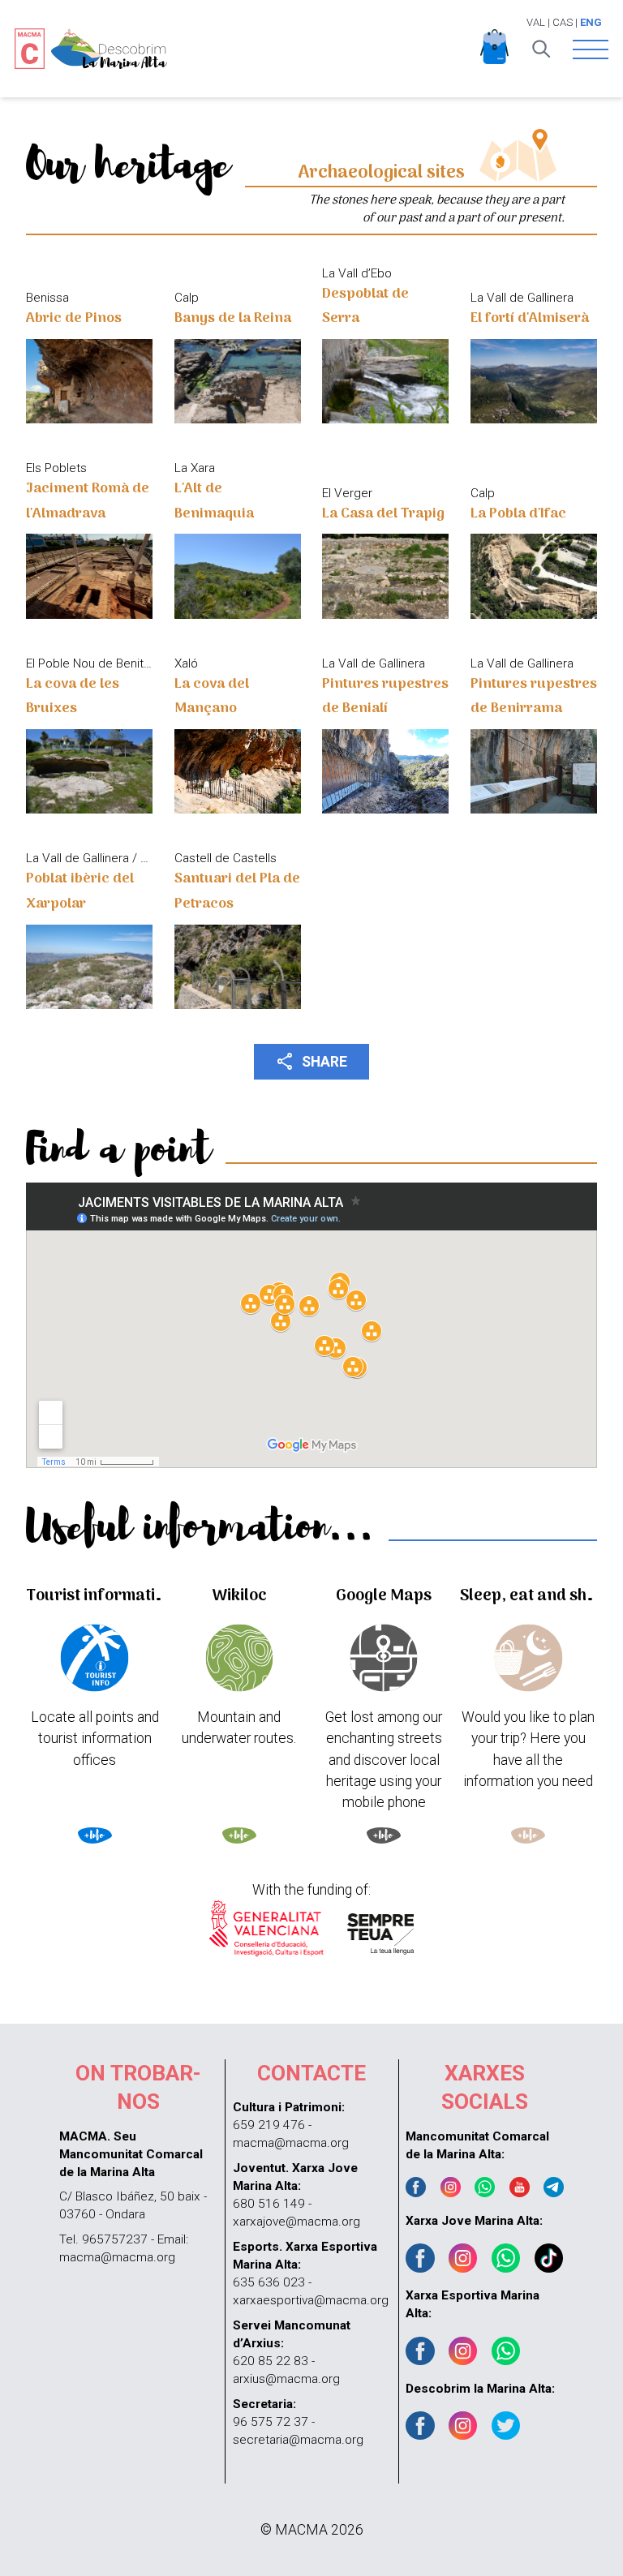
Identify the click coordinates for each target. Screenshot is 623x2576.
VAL (536, 22)
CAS (563, 22)
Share (312, 1061)
